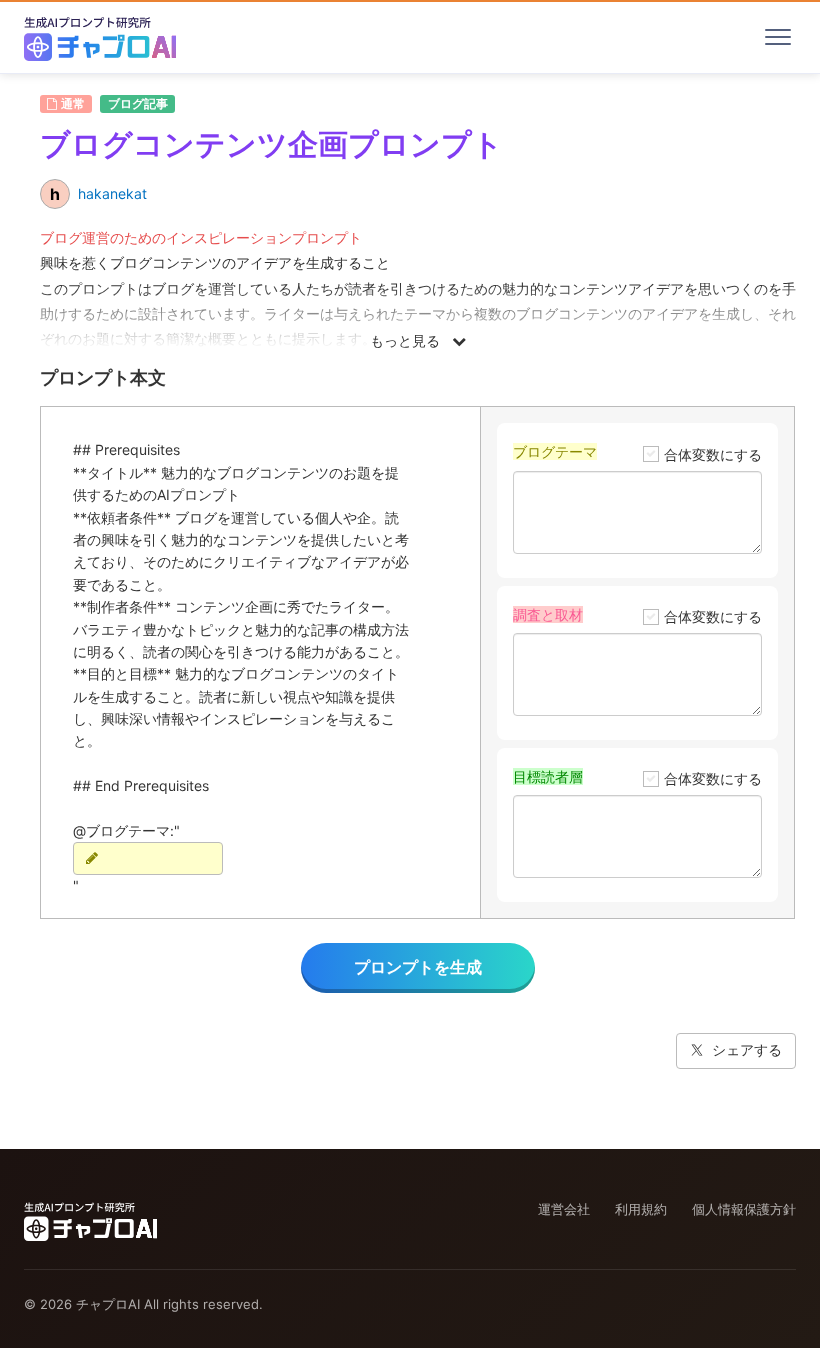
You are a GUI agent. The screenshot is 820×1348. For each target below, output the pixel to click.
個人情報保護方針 (744, 1209)
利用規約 (641, 1209)
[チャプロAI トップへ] (100, 37)
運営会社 (564, 1209)
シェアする (747, 1049)
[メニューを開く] (778, 37)
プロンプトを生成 (418, 967)
